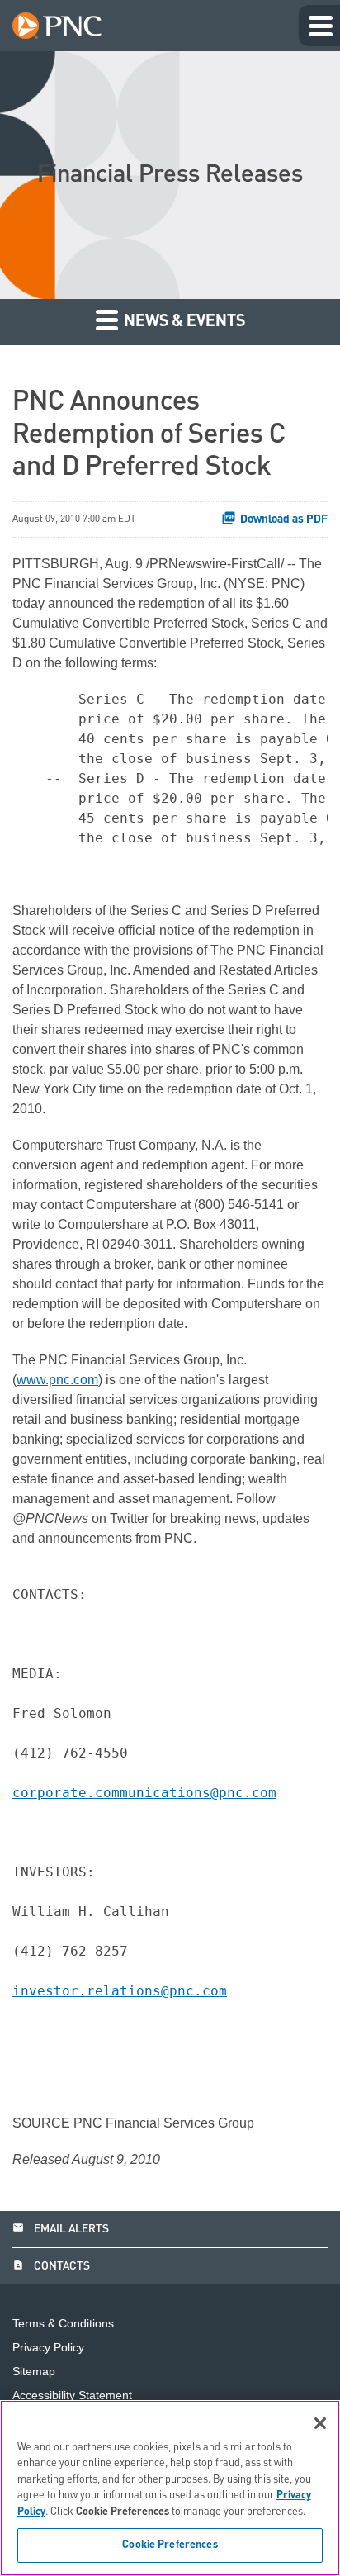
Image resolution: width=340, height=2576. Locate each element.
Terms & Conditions (63, 2324)
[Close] (320, 2423)
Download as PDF (284, 519)
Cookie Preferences (170, 2545)
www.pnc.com (57, 1380)
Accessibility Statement (72, 2396)
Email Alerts (61, 2229)
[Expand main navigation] (319, 26)
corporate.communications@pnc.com (144, 1793)
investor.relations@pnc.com (120, 1991)
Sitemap (34, 2372)
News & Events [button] (183, 322)
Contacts (51, 2266)
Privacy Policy (48, 2348)
